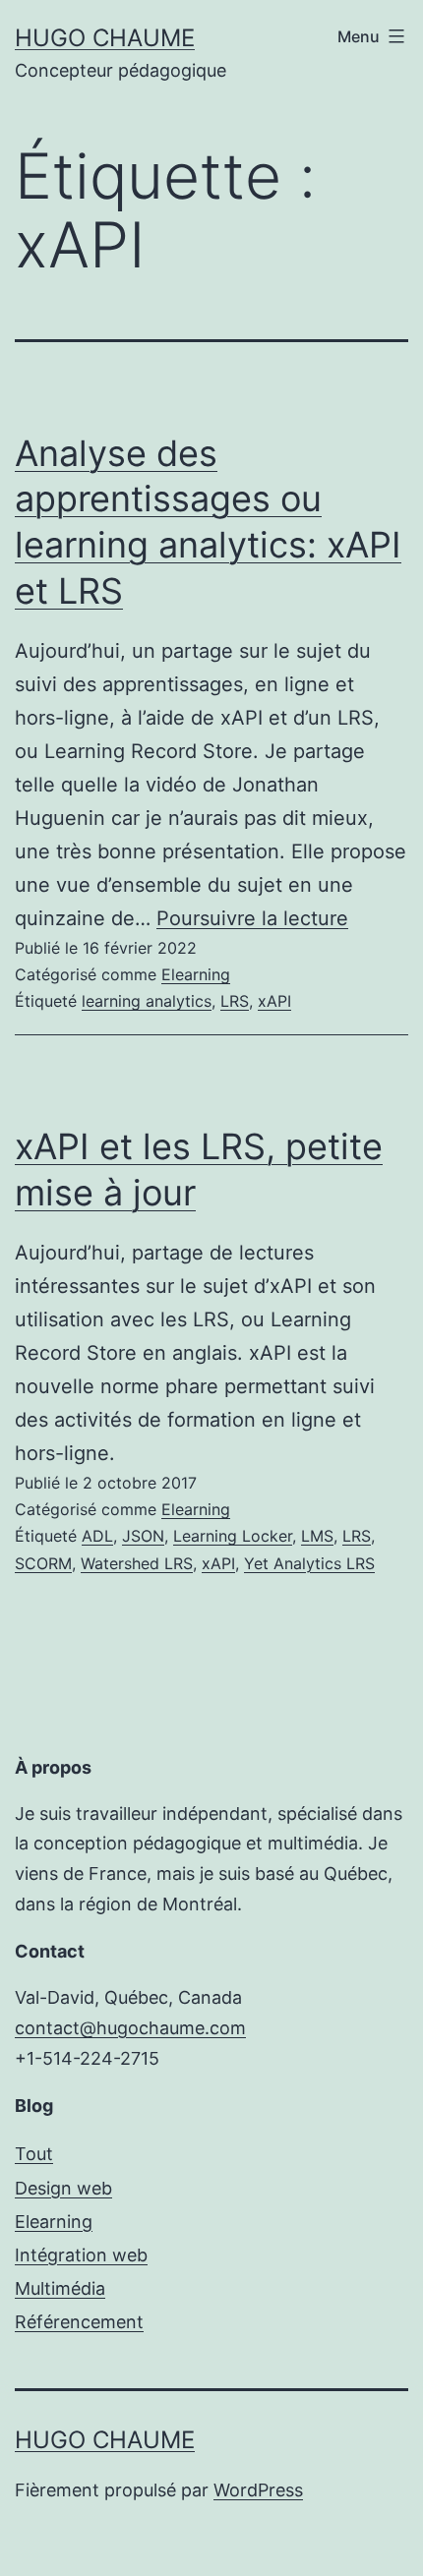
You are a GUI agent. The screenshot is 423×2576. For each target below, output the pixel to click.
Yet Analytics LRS (309, 1563)
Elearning (196, 974)
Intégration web (81, 2255)
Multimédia (60, 2288)
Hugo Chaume (105, 38)
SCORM (43, 1563)
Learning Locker (233, 1536)
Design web (63, 2188)
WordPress (258, 2490)
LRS (235, 1001)
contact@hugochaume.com (130, 2028)
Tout (34, 2154)
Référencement (79, 2322)
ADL (97, 1536)
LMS (317, 1536)
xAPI (274, 1001)
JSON (143, 1536)
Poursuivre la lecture (252, 918)
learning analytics (147, 1001)
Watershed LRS (137, 1563)
